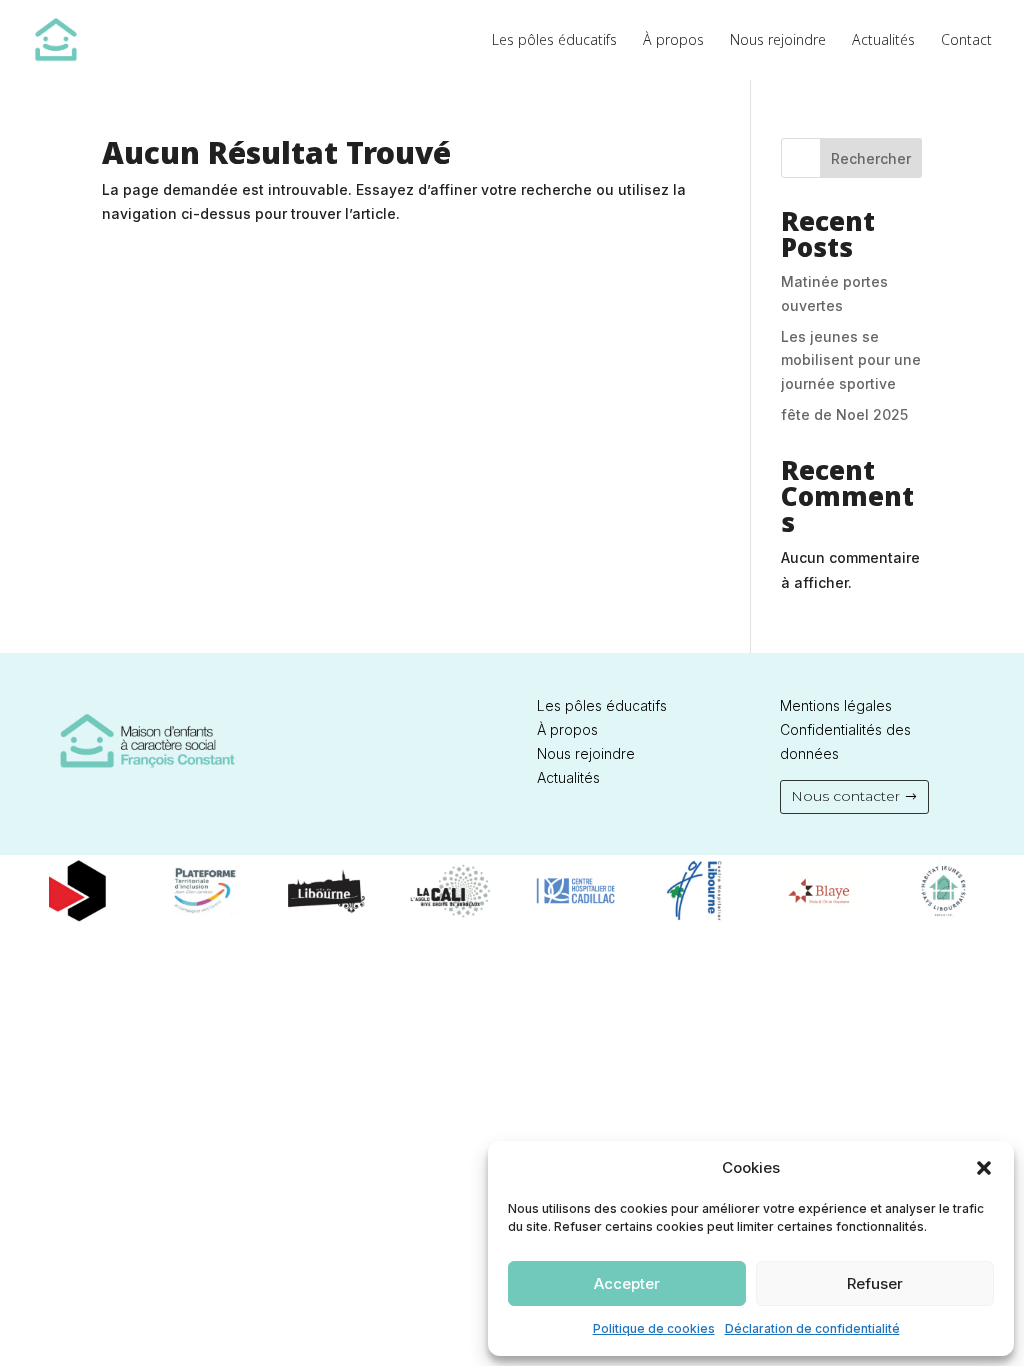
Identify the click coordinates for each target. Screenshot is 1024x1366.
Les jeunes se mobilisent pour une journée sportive (851, 360)
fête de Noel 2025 (844, 414)
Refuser (875, 1283)
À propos (673, 41)
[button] (984, 1168)
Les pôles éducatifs (554, 41)
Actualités (883, 41)
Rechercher (871, 158)
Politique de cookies (654, 1328)
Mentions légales (836, 705)
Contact (966, 41)
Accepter (627, 1283)
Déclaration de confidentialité (812, 1328)
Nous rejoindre (778, 41)
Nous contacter (845, 796)
